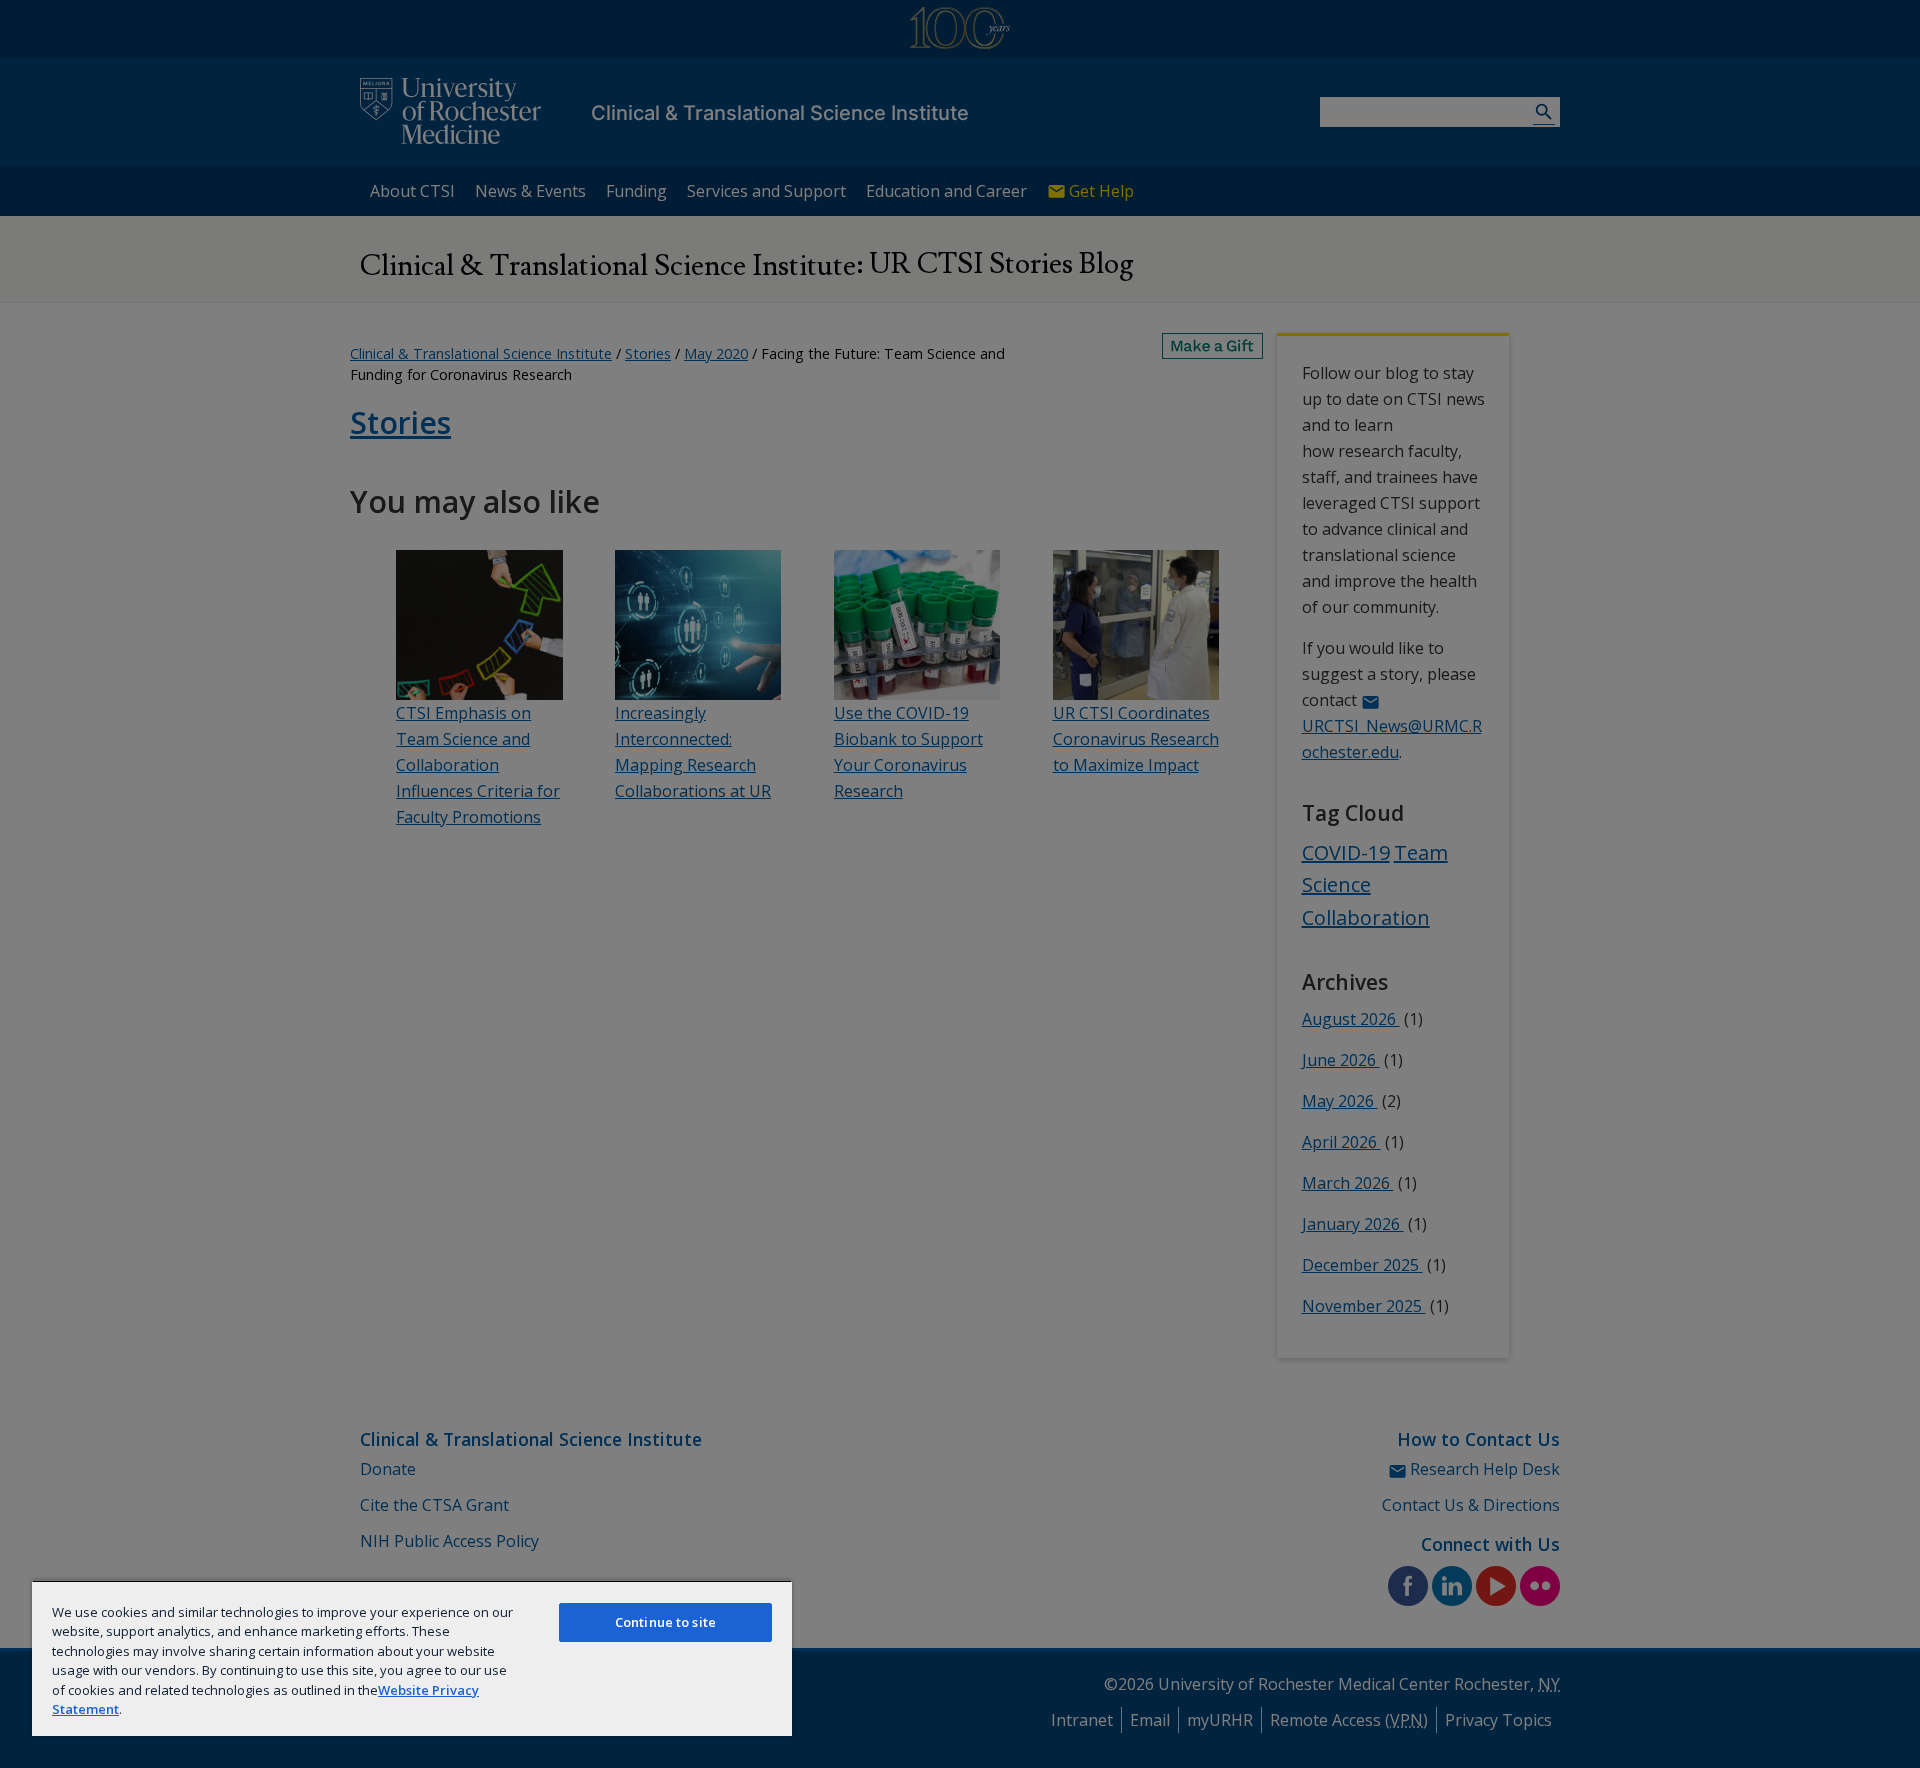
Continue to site (665, 1622)
